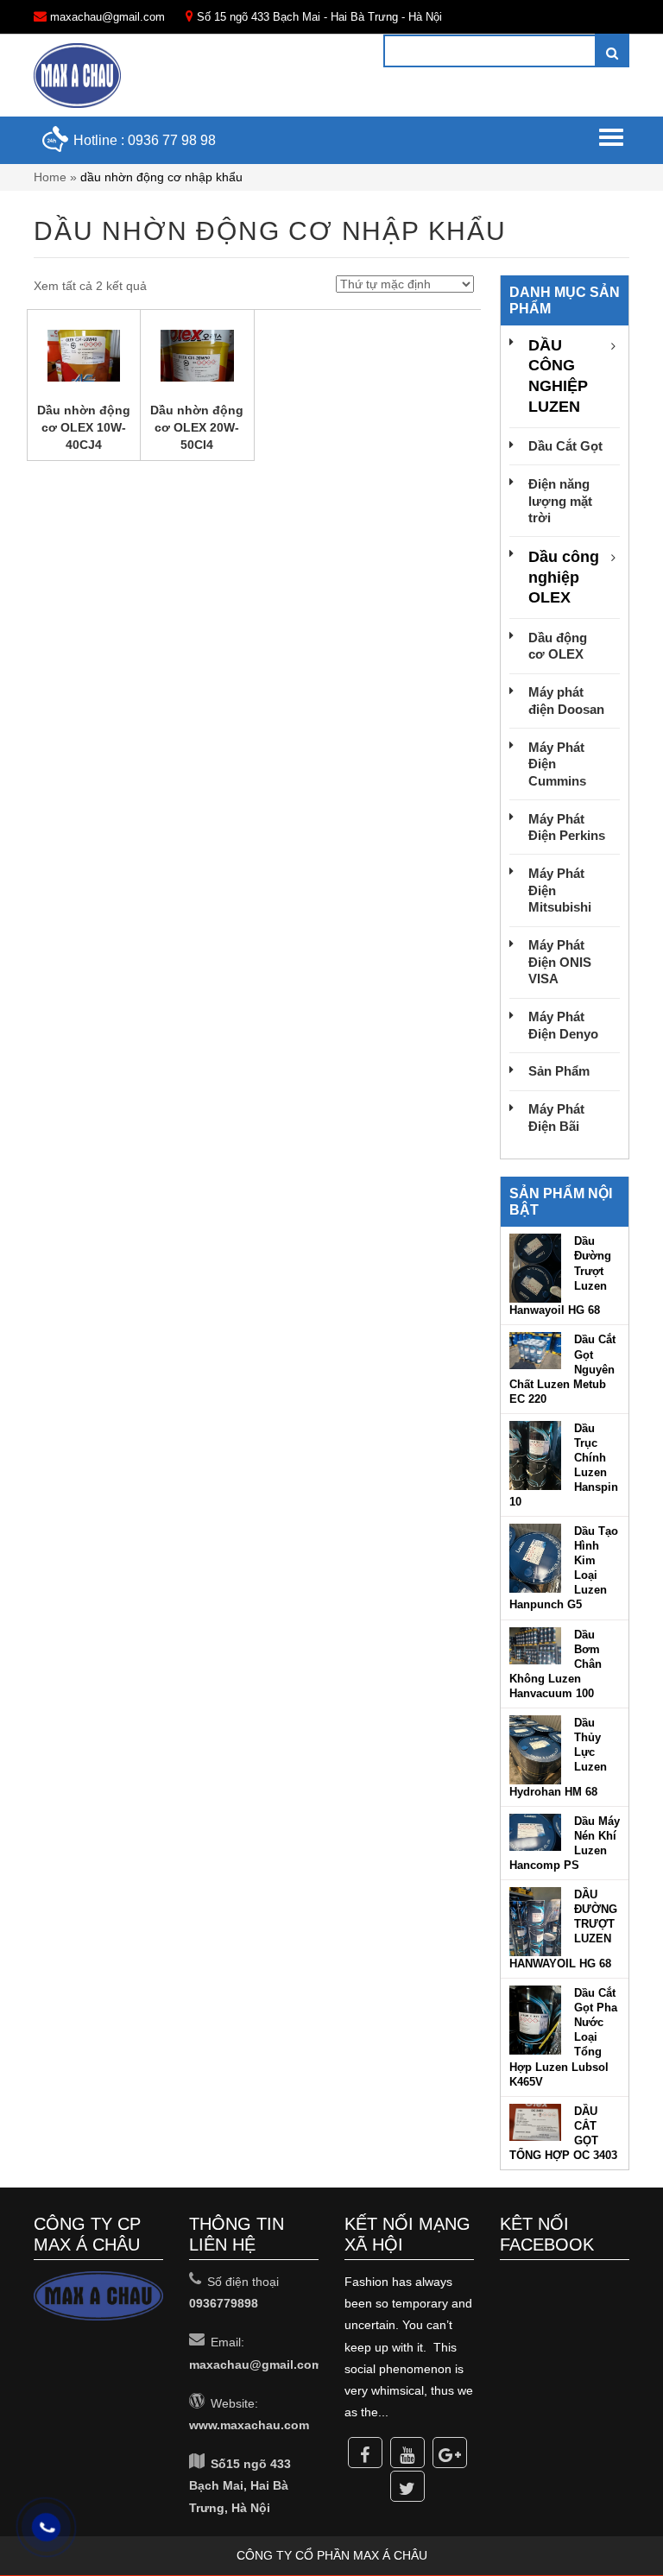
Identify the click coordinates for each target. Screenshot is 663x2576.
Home (50, 177)
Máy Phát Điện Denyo (563, 1025)
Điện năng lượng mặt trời (560, 501)
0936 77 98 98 (172, 140)
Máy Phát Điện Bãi (556, 1118)
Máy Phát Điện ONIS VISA (560, 962)
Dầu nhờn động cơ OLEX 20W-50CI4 (197, 427)
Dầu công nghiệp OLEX (564, 577)
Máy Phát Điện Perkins (567, 827)
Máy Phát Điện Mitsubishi (560, 890)
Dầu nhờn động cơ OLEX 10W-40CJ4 (84, 427)
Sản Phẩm (559, 1071)
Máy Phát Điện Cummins (557, 764)
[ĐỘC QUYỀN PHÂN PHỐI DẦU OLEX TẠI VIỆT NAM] (77, 75)
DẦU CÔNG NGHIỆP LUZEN (558, 376)
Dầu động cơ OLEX (558, 646)
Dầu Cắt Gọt (565, 446)
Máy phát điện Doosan (566, 701)
